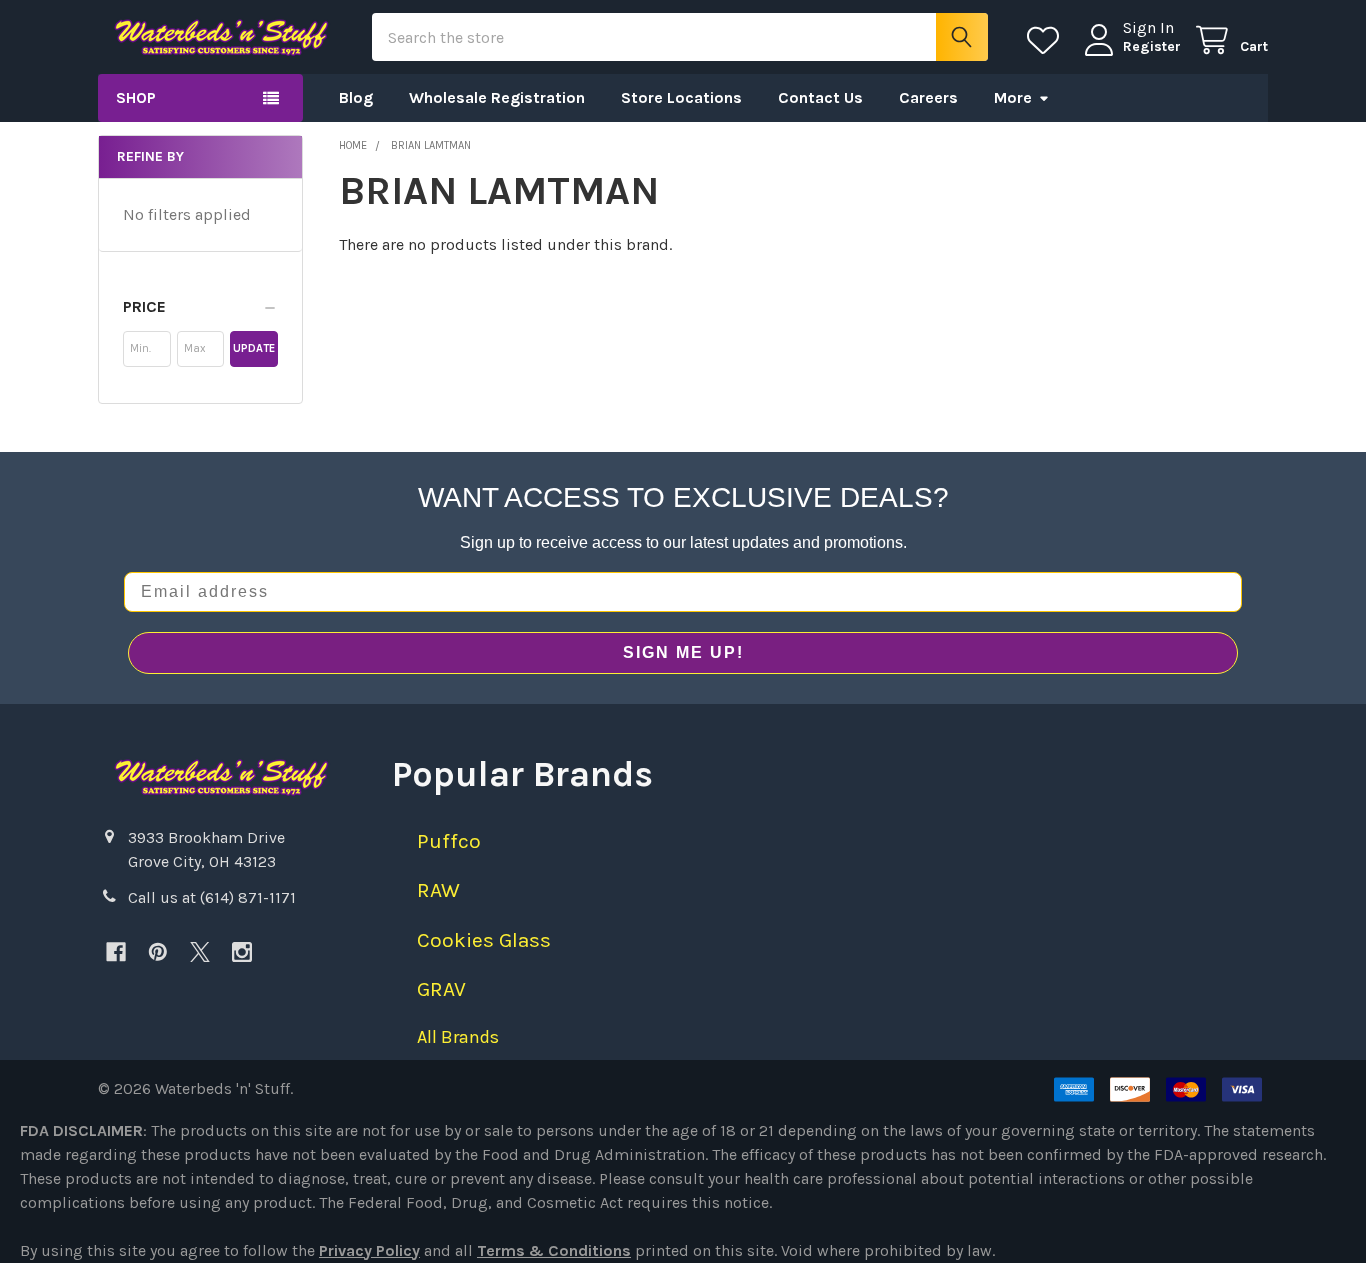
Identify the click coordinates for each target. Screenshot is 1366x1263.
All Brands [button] (458, 1037)
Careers (928, 97)
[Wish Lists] (1047, 40)
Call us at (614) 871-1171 (212, 897)
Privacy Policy (369, 1250)
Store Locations (681, 97)
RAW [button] (438, 890)
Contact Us (820, 97)
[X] (200, 952)
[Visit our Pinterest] (158, 952)
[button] (200, 307)
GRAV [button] (441, 989)
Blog (356, 97)
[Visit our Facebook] (116, 952)
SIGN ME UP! (683, 652)
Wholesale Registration (497, 97)
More (1013, 97)
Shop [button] (136, 97)
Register (1152, 46)
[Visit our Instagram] (242, 952)
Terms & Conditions (554, 1250)
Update (254, 348)
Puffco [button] (449, 841)
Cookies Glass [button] (484, 940)
